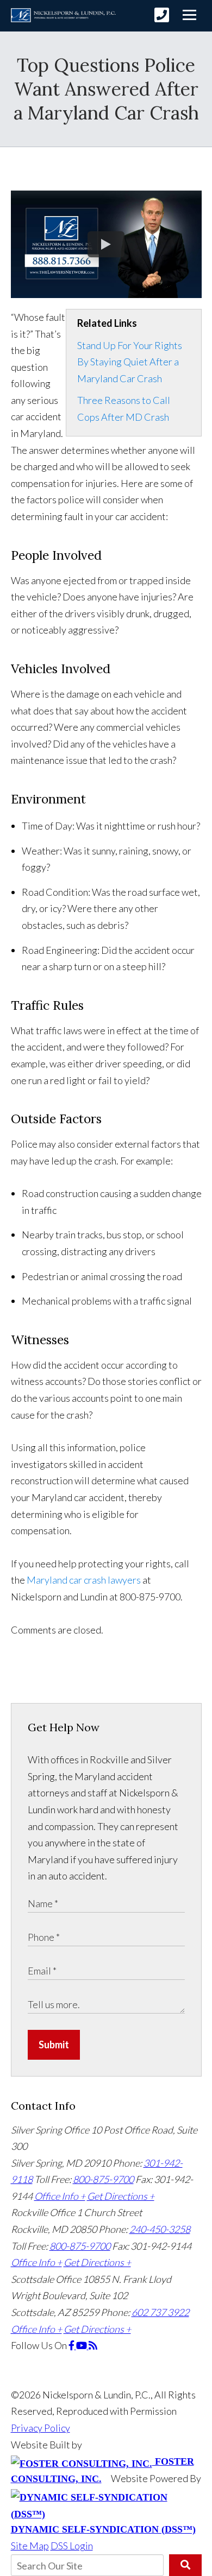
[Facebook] (72, 2345)
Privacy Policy (40, 2428)
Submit (54, 2045)
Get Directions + (121, 2196)
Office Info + (60, 2196)
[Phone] (162, 15)
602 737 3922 (160, 2312)
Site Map (30, 2546)
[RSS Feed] (93, 2345)
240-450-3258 (160, 2229)
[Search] (185, 2565)
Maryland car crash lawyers (84, 1580)
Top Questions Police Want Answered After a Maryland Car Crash (106, 89)
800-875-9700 (103, 2179)
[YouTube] (82, 2345)
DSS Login (72, 2546)
